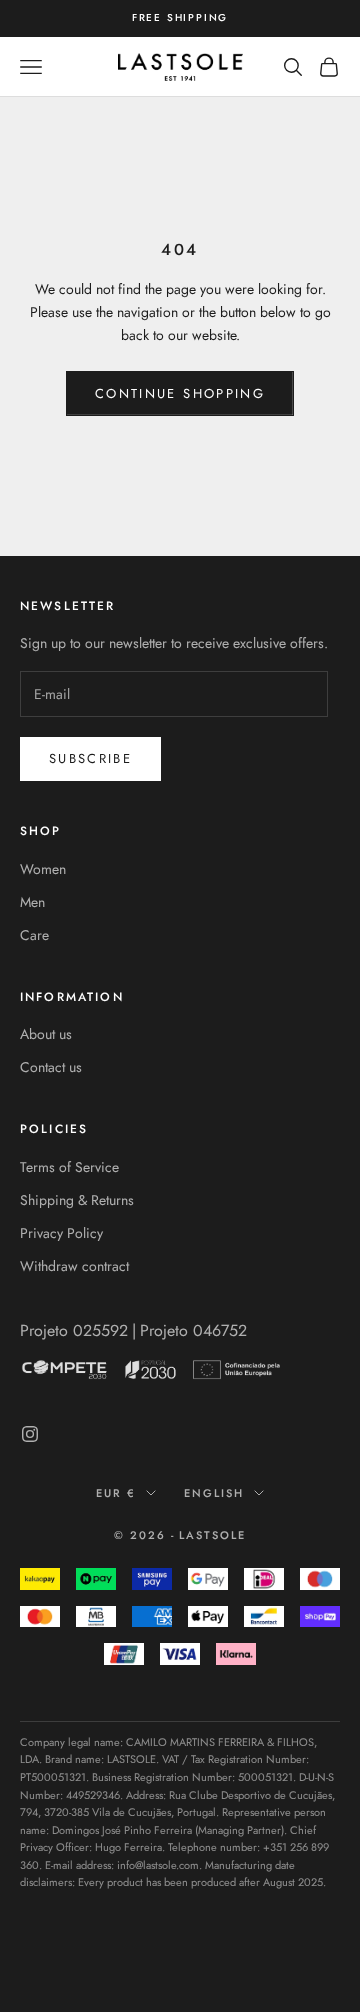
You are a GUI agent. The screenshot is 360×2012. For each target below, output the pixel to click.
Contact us (51, 1067)
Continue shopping (180, 393)
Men (32, 902)
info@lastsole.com (158, 1865)
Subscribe (90, 758)
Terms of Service (69, 1167)
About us (46, 1034)
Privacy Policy (61, 1233)
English (214, 1493)
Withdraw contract (74, 1266)
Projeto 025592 (74, 1330)
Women (43, 869)
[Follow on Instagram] (30, 1434)
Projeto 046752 (193, 1330)
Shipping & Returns (77, 1200)
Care (34, 935)
